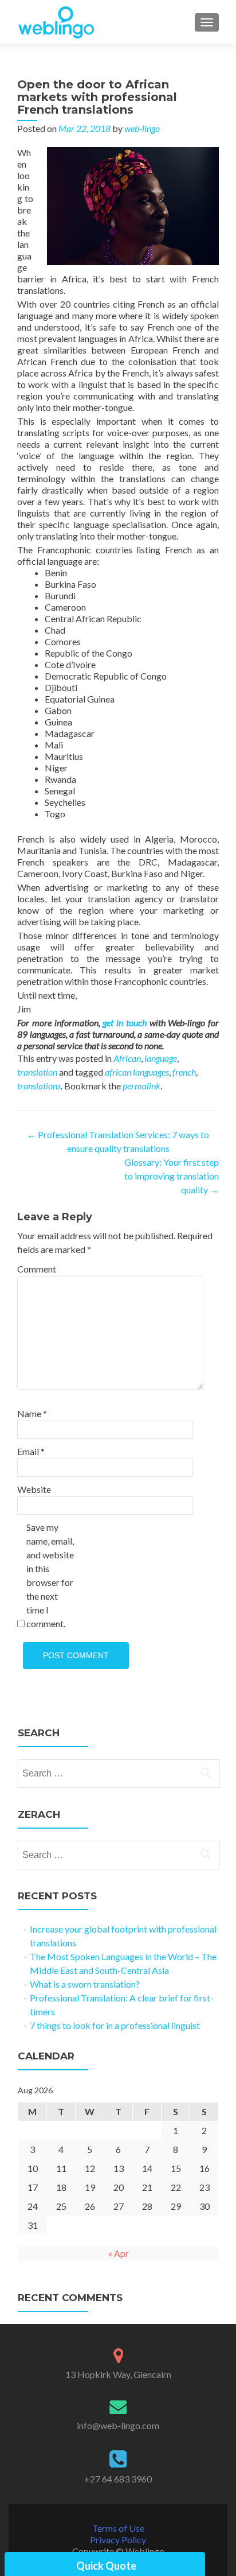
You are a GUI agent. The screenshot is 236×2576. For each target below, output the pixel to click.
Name (32, 1413)
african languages (137, 1072)
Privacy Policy (118, 2540)
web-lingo (142, 128)
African (127, 1058)
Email (31, 1451)
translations (39, 1086)
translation (37, 1072)
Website (34, 1489)
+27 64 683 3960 (118, 2479)
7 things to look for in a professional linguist (115, 2025)
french (184, 1072)
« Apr (119, 2253)
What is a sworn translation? (85, 1984)
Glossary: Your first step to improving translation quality (172, 1176)
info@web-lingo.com (118, 2425)
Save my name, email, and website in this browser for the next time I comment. (50, 1575)
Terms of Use (118, 2528)
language (161, 1058)
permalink (141, 1086)
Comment (37, 1269)
